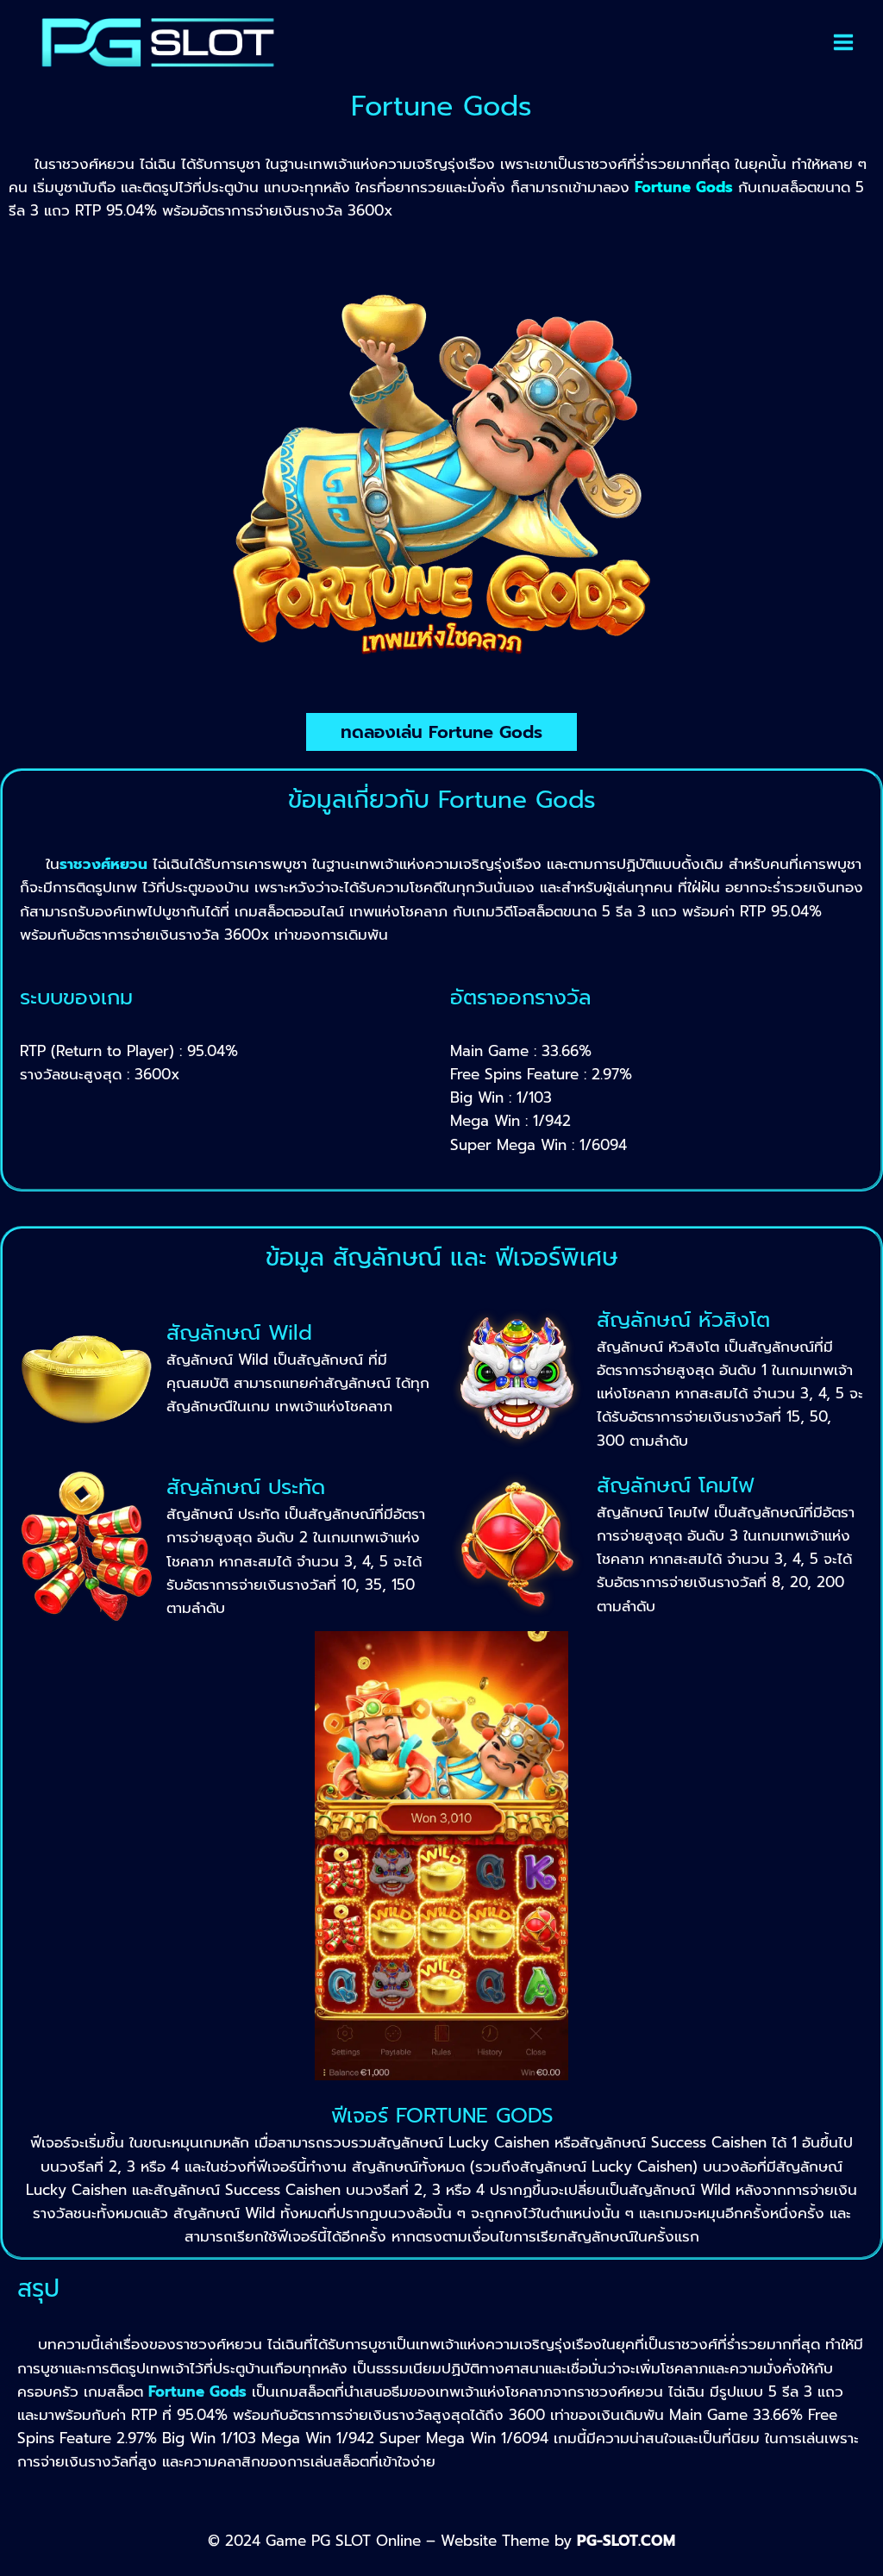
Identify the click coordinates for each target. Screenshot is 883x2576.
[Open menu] (843, 42)
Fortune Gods (197, 2392)
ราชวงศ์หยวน (103, 864)
